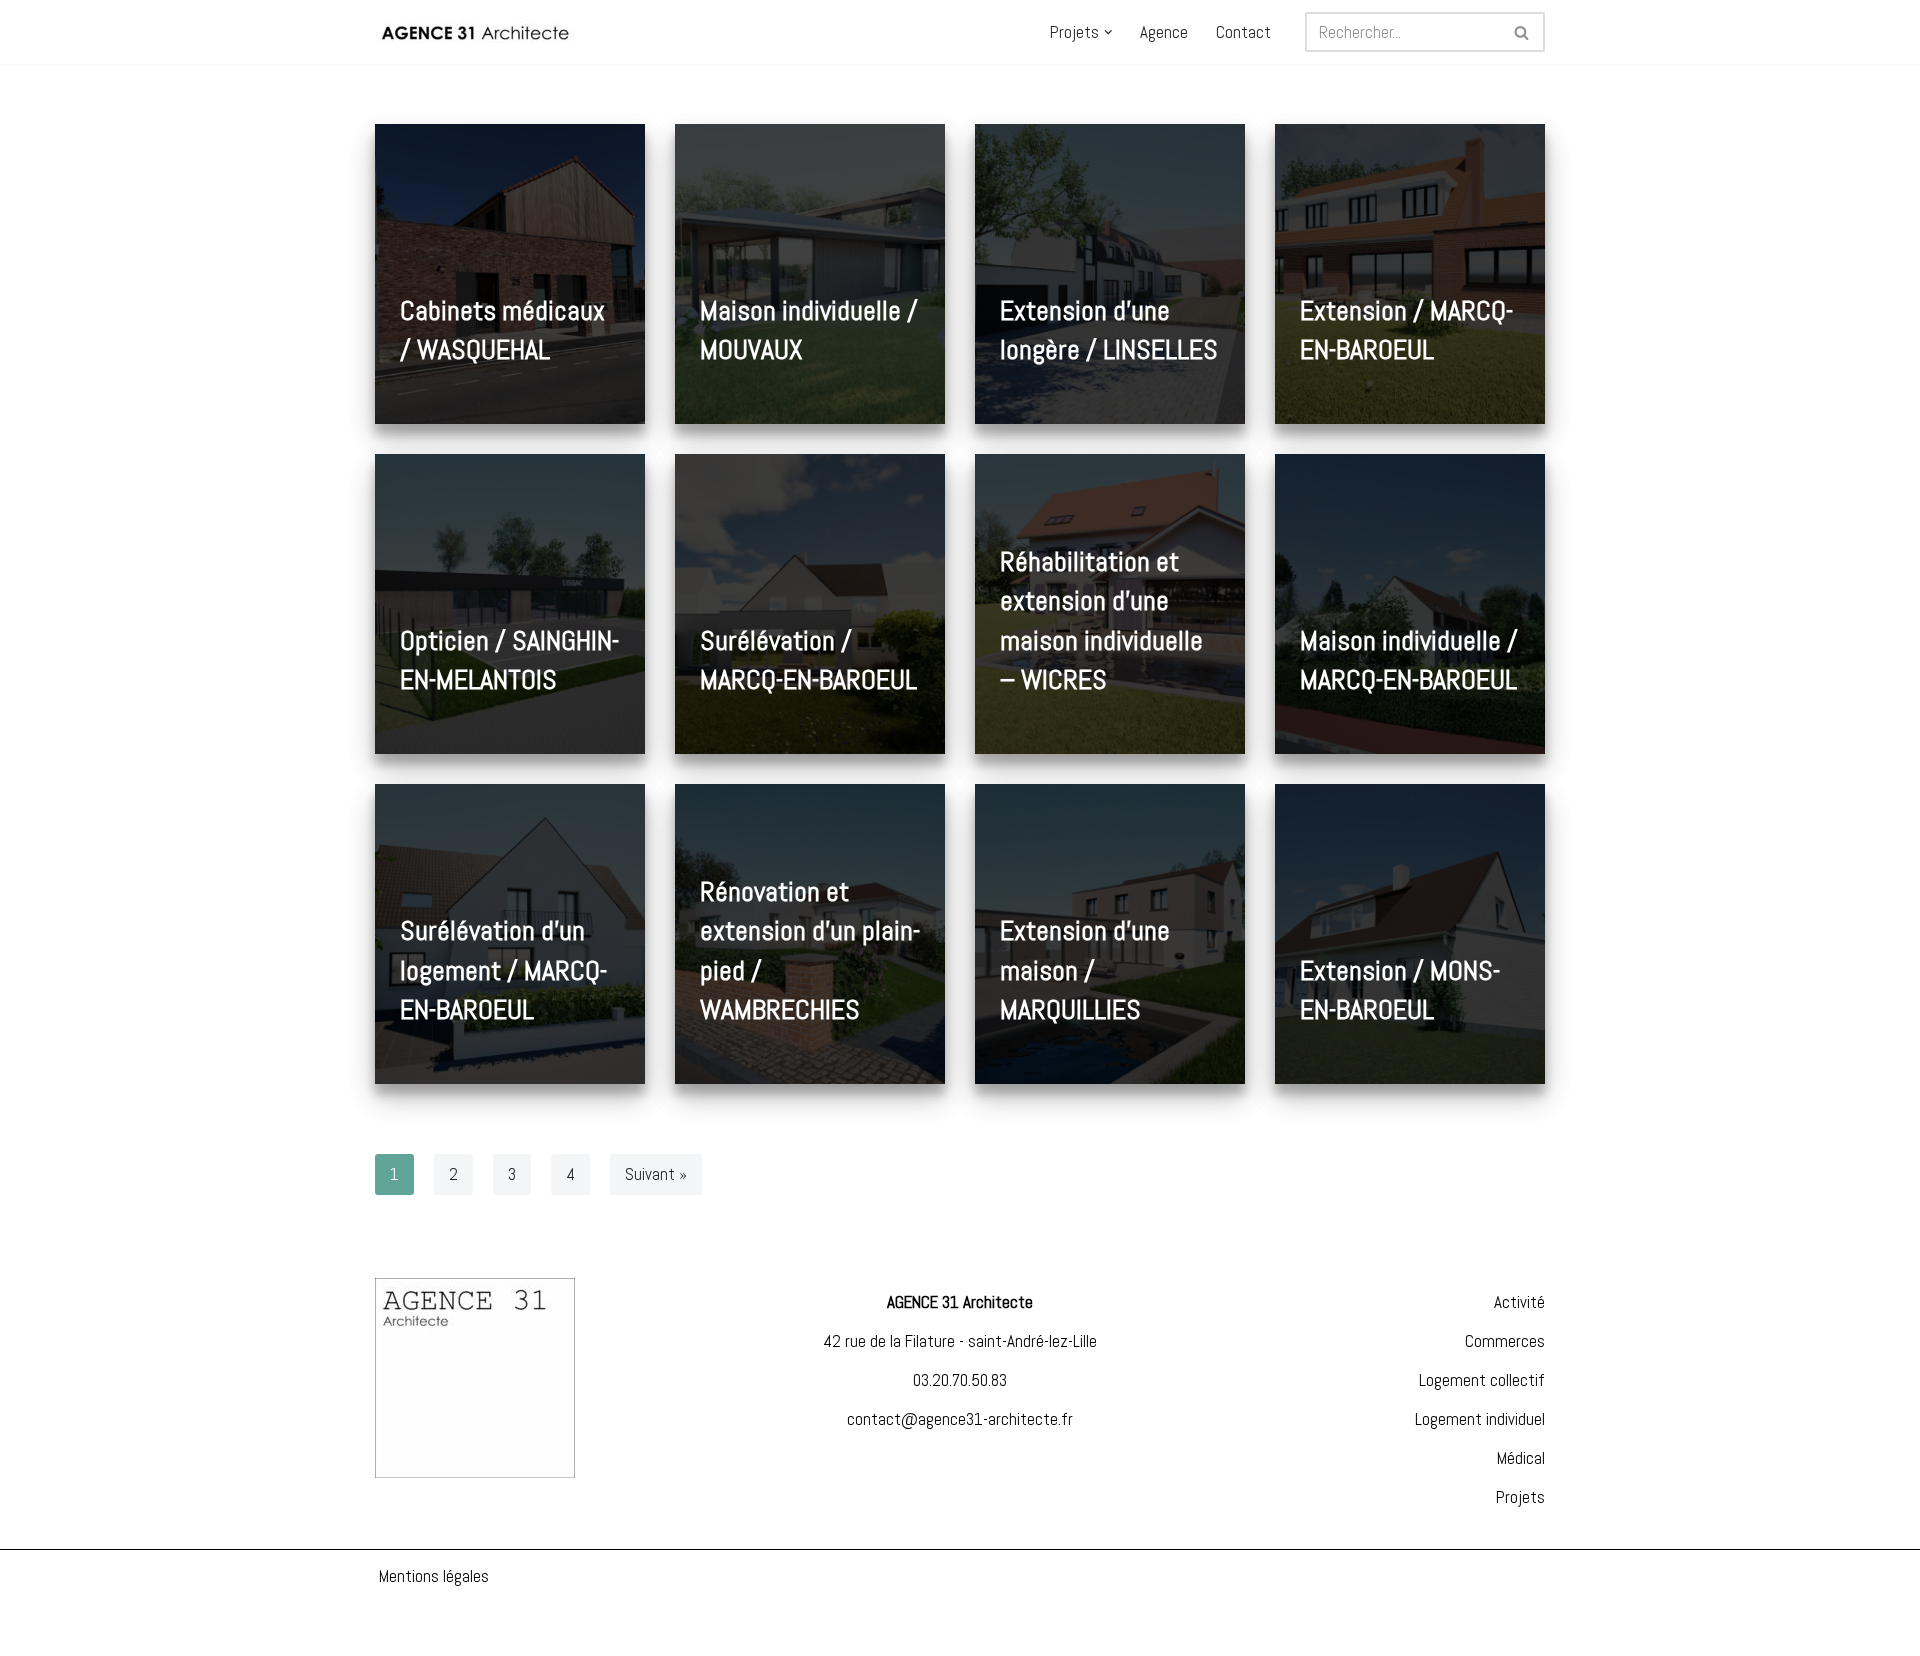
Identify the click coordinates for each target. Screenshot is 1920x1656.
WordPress (180, 1629)
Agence (1164, 32)
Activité (1519, 1302)
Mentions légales (434, 1576)
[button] (1108, 32)
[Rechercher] (1522, 32)
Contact (1243, 32)
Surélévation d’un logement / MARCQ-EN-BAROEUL (503, 969)
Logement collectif (1482, 1380)
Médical (1521, 1458)
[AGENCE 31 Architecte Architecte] (475, 32)
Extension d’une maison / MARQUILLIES (1085, 969)
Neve (31, 1629)
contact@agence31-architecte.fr (960, 1419)
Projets (1520, 1497)
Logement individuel (1480, 1419)
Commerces (1505, 1341)
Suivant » (656, 1174)
